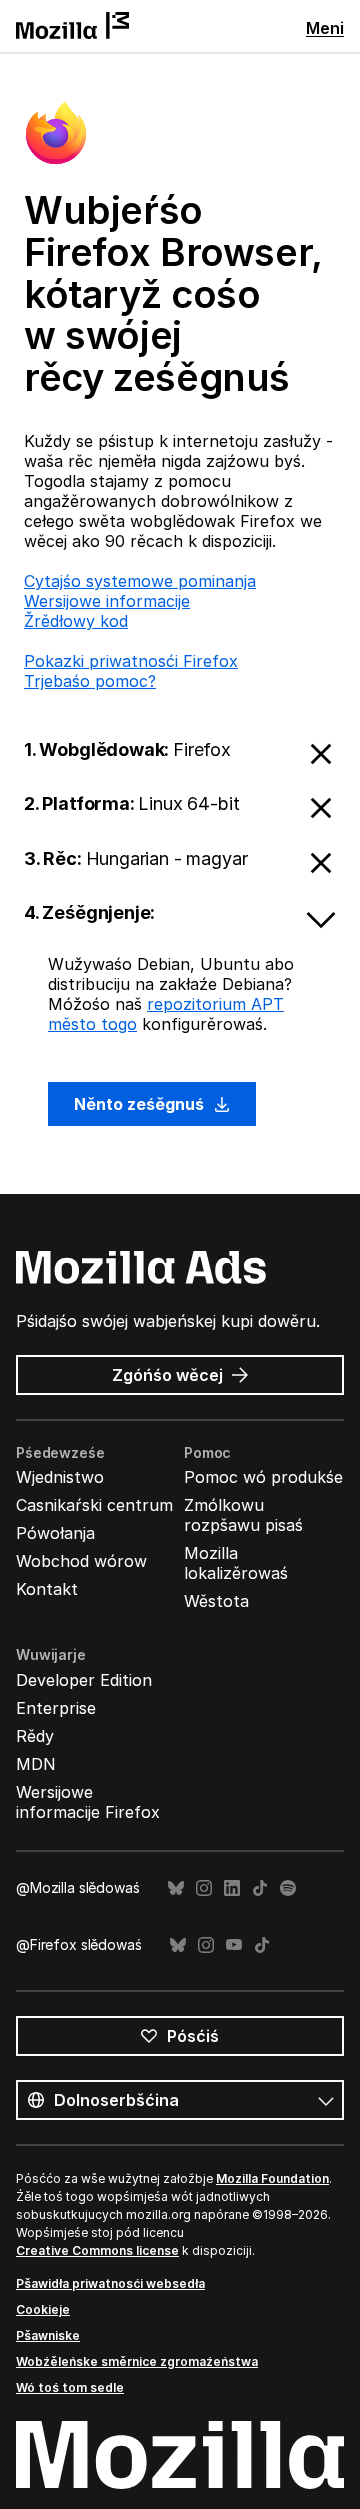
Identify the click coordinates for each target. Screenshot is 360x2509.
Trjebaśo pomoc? (90, 681)
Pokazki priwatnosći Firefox (131, 661)
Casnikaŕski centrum (94, 1505)
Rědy (35, 1736)
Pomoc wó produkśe (263, 1477)
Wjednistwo (60, 1477)
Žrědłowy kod (76, 621)
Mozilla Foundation (272, 2178)
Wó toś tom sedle (70, 2387)
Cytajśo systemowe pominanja (140, 581)
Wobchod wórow (81, 1561)
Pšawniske (48, 2335)
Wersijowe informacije (107, 601)
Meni (325, 28)
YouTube (234, 1945)
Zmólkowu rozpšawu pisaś (243, 1515)
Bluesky (176, 1888)
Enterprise (56, 1708)
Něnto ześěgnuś (141, 1104)
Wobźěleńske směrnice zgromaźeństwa (137, 2361)
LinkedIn (232, 1888)
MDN (36, 1764)
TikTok (260, 1888)
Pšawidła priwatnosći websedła (110, 2283)
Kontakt (47, 1589)
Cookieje (43, 2309)
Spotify (288, 1888)
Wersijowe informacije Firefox (88, 1802)
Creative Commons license (97, 2250)
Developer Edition (84, 1680)
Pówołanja (55, 1533)
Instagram (204, 1888)
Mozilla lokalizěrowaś (236, 1563)
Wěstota (216, 1601)
